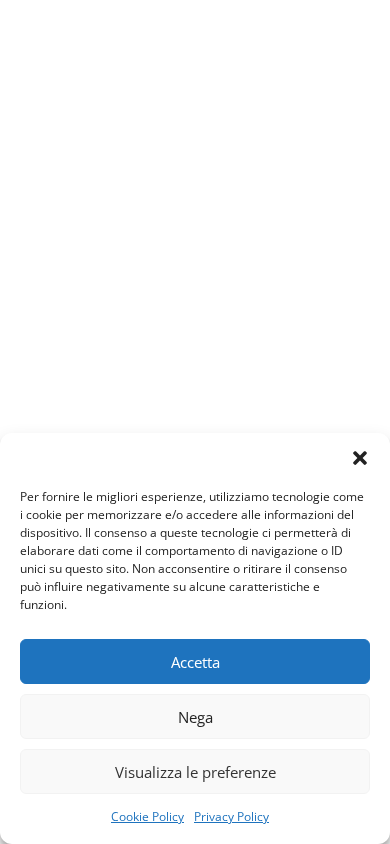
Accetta (195, 662)
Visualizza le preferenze (195, 772)
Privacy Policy (231, 816)
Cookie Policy (147, 816)
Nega (195, 717)
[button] (360, 458)
